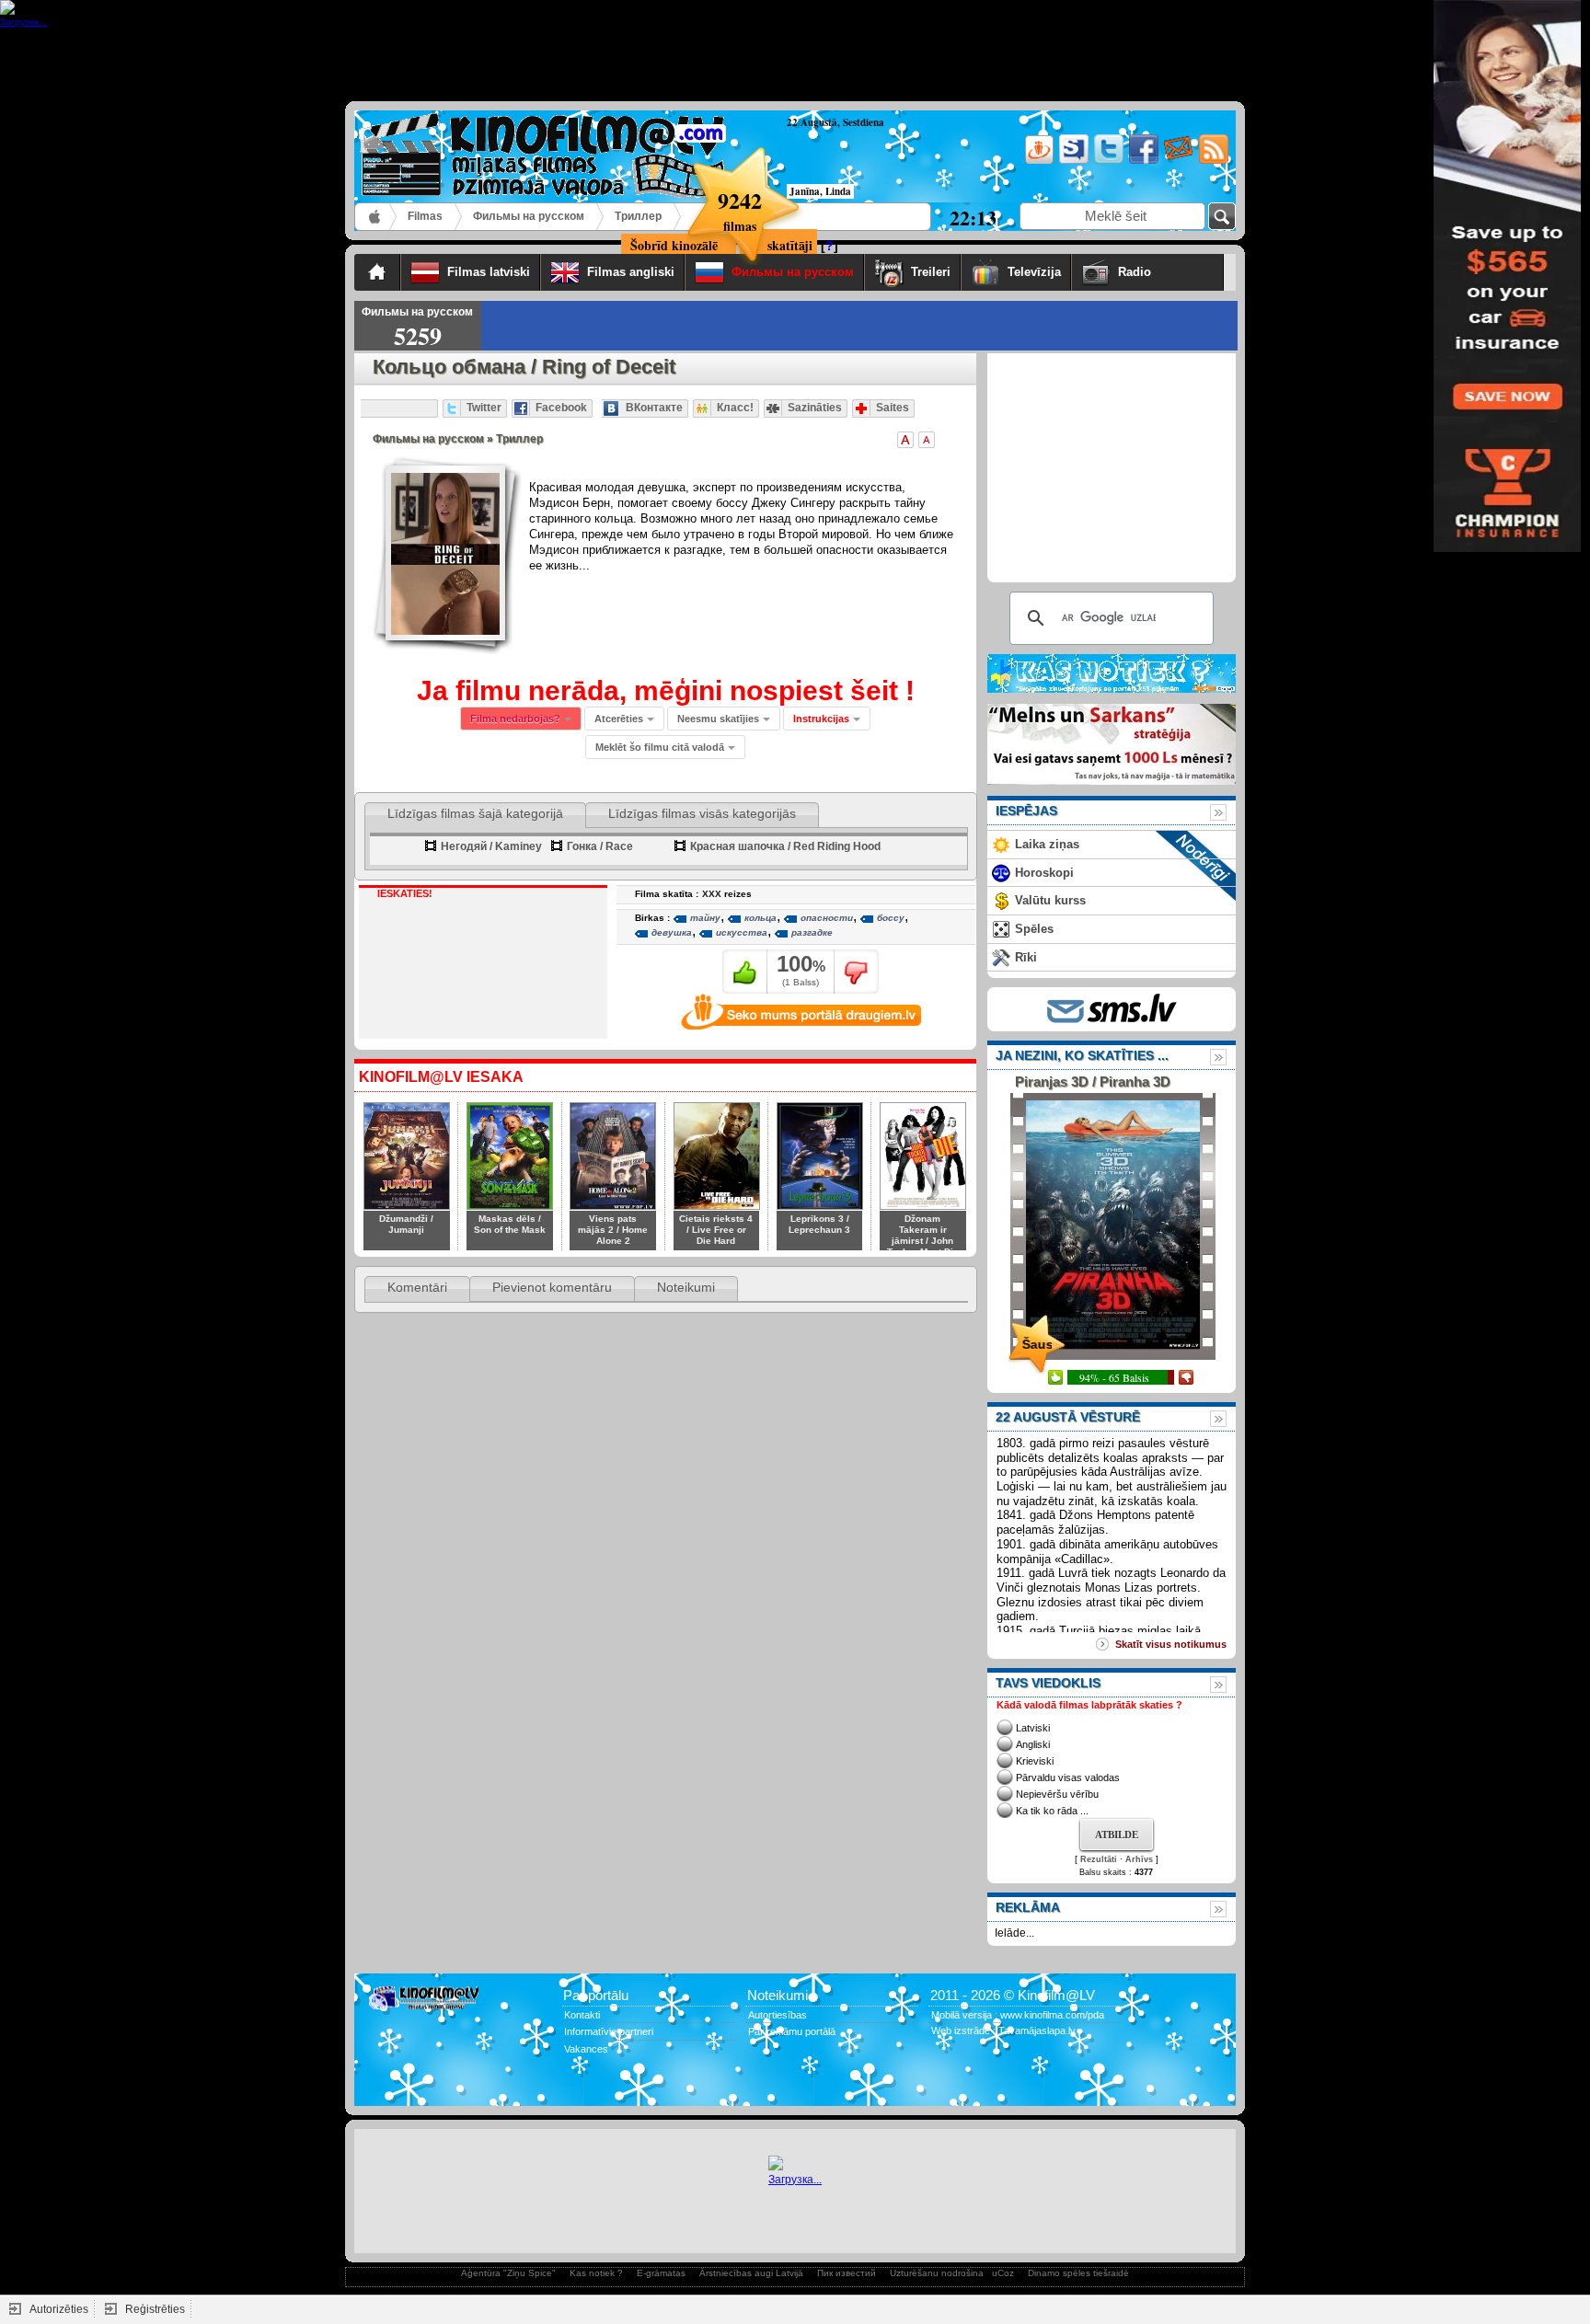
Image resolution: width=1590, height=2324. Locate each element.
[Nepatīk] (856, 972)
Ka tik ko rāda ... (1052, 1811)
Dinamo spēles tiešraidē (1078, 2273)
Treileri (931, 272)
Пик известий (847, 2273)
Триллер (638, 216)
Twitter (484, 408)
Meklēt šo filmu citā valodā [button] (660, 747)
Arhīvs (1139, 1859)
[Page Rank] (381, 2086)
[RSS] (1212, 161)
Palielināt (905, 440)
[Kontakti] (1177, 161)
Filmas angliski (631, 272)
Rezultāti (1099, 1859)
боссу (891, 918)
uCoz (1003, 2273)
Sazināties (815, 408)
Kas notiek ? (596, 2273)
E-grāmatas (661, 2273)
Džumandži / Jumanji (406, 1224)
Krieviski (1035, 1761)
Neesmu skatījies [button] (718, 719)
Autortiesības (778, 2015)
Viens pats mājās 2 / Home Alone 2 (613, 1230)
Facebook (561, 408)
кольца (760, 918)
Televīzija (1034, 272)
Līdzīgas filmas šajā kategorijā (475, 813)
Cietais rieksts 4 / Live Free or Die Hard (716, 1230)
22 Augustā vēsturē (1068, 1417)
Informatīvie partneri (609, 2031)
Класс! (735, 408)
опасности (827, 918)
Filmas (425, 216)
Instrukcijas (821, 719)
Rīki (1026, 957)
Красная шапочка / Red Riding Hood (785, 846)
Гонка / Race (600, 846)
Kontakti (582, 2015)
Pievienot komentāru (552, 1287)
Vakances (586, 2049)
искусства (742, 932)
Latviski (1033, 1728)
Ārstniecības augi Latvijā (751, 2273)
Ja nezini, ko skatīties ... (1082, 1055)
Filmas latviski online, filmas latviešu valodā (376, 217)
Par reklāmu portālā (792, 2031)
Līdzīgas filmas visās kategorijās (702, 813)
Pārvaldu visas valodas (1068, 1778)
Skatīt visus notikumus (1171, 1644)
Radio (1166, 272)
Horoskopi (1044, 873)
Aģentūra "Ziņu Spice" (508, 2273)
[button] (827, 719)
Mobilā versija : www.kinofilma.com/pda (1018, 2015)
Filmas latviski (489, 272)
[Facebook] (1142, 161)
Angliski (1033, 1744)
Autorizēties (59, 2309)
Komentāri (417, 1287)
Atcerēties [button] (619, 719)
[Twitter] (1107, 161)
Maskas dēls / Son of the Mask (510, 1224)
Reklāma (1028, 1907)
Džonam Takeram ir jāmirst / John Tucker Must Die (923, 1235)
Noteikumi (686, 1287)
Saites (893, 408)
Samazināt (927, 440)
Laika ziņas (1047, 844)
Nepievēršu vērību (1057, 1794)
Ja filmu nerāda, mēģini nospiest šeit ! (666, 690)
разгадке (812, 932)
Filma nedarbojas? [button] (515, 719)
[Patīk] (745, 972)
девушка (672, 932)
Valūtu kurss (1050, 900)
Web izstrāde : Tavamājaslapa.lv (1003, 2031)
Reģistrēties (155, 2309)
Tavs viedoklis (1048, 1683)
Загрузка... (795, 2180)
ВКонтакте (654, 408)
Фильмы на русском (529, 216)
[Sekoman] (1072, 161)
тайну (705, 918)
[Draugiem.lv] (1037, 161)
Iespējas (1026, 811)
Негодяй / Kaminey (491, 846)
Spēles (1034, 929)
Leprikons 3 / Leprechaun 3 (819, 1224)
